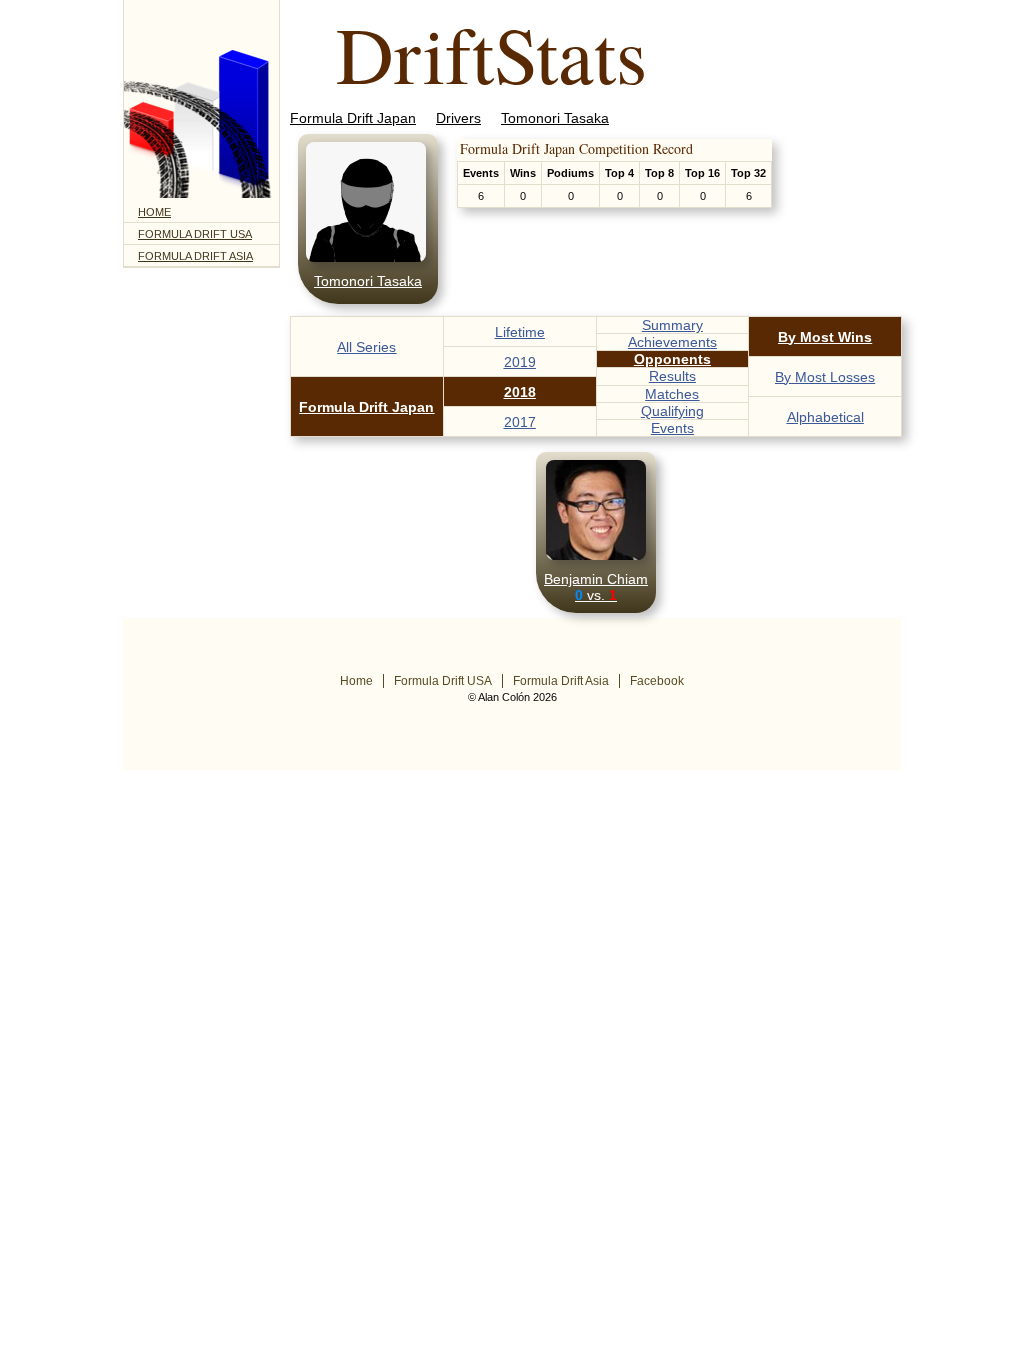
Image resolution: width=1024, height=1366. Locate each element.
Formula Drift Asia (195, 256)
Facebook (657, 681)
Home (154, 212)
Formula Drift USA (195, 234)
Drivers (458, 118)
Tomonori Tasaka (555, 118)
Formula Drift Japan (353, 118)
